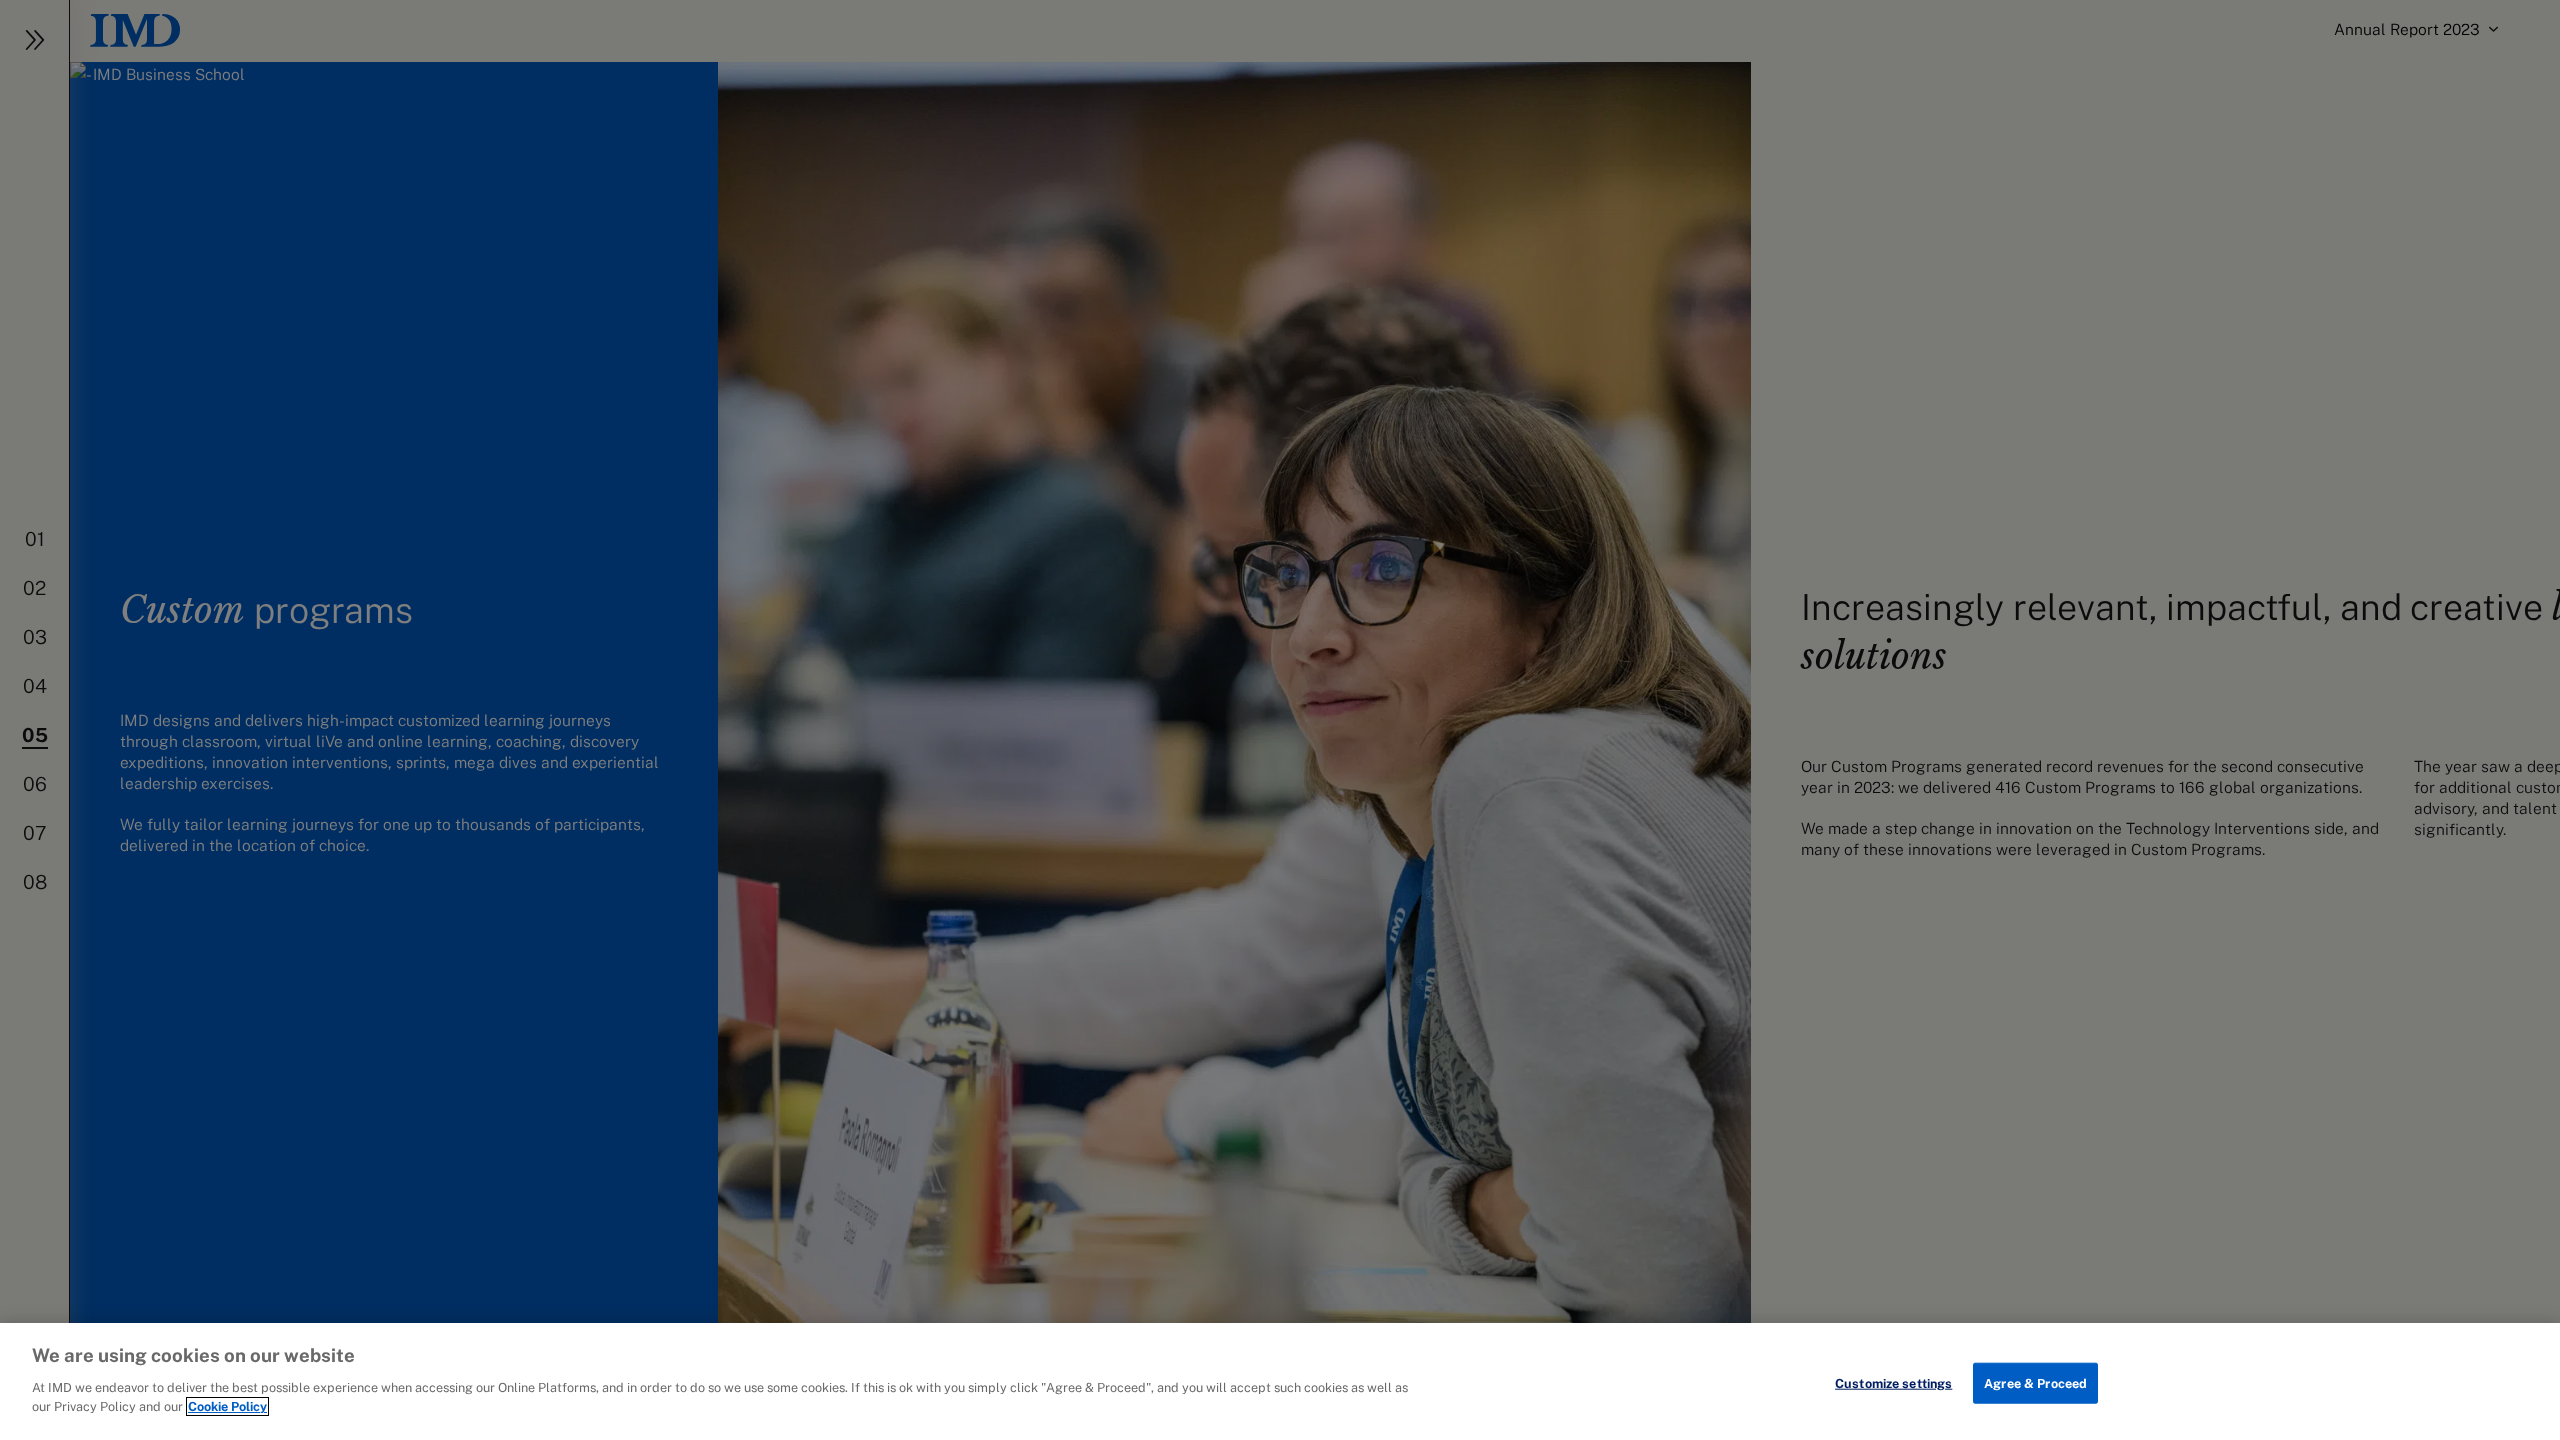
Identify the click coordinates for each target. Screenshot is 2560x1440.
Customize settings (1893, 1382)
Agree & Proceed (2035, 1382)
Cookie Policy (227, 1406)
